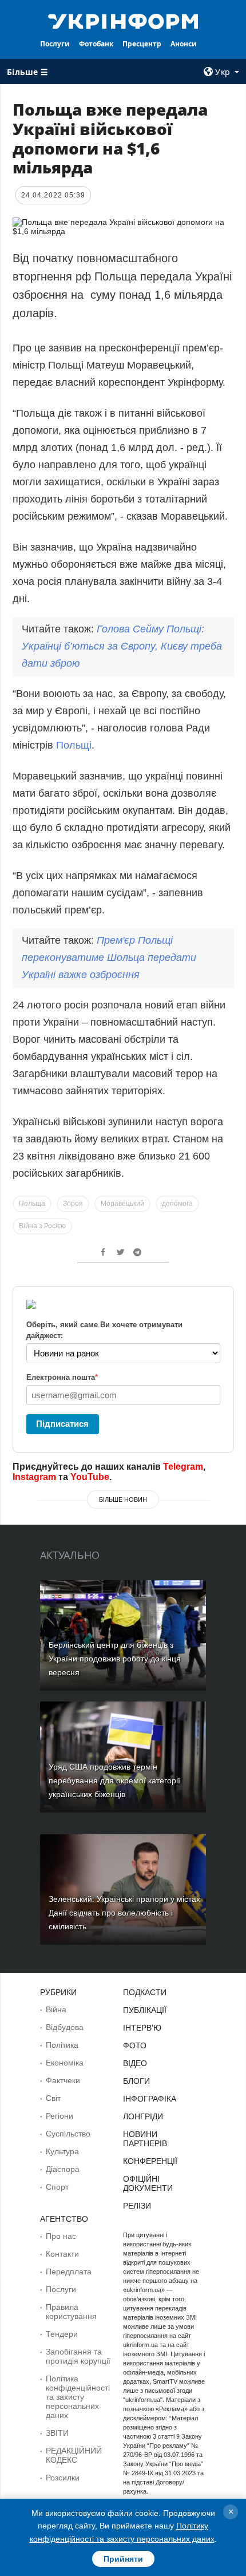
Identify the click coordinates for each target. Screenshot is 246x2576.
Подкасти (145, 1992)
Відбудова (65, 2027)
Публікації (145, 2010)
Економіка (65, 2063)
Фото (135, 2045)
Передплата (69, 2272)
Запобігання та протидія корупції (78, 2356)
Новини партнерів (145, 2139)
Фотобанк (96, 44)
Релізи (137, 2206)
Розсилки (63, 2478)
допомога (177, 1204)
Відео (135, 2063)
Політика (62, 2045)
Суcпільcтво (68, 2134)
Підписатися (62, 1424)
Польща (32, 1204)
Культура (62, 2151)
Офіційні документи (148, 2183)
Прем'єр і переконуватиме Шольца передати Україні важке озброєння (109, 957)
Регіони (59, 2116)
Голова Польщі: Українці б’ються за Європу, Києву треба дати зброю (122, 646)
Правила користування (71, 2312)
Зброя (73, 1204)
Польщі (74, 745)
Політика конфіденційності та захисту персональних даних (78, 2397)
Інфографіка (150, 2099)
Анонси (184, 44)
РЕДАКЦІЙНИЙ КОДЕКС (74, 2455)
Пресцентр (142, 44)
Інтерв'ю (142, 2028)
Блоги (136, 2081)
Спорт (57, 2187)
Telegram (183, 1467)
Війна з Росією (42, 1226)
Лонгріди (143, 2116)
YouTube (90, 1477)
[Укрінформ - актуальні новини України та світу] (123, 21)
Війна (56, 2009)
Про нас (61, 2236)
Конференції (150, 2161)
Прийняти (123, 2559)
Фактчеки (63, 2080)
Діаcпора (63, 2169)
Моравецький (122, 1204)
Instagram (34, 1477)
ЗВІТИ (57, 2433)
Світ (53, 2098)
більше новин (123, 1499)
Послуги (55, 44)
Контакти (62, 2254)
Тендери (62, 2334)
